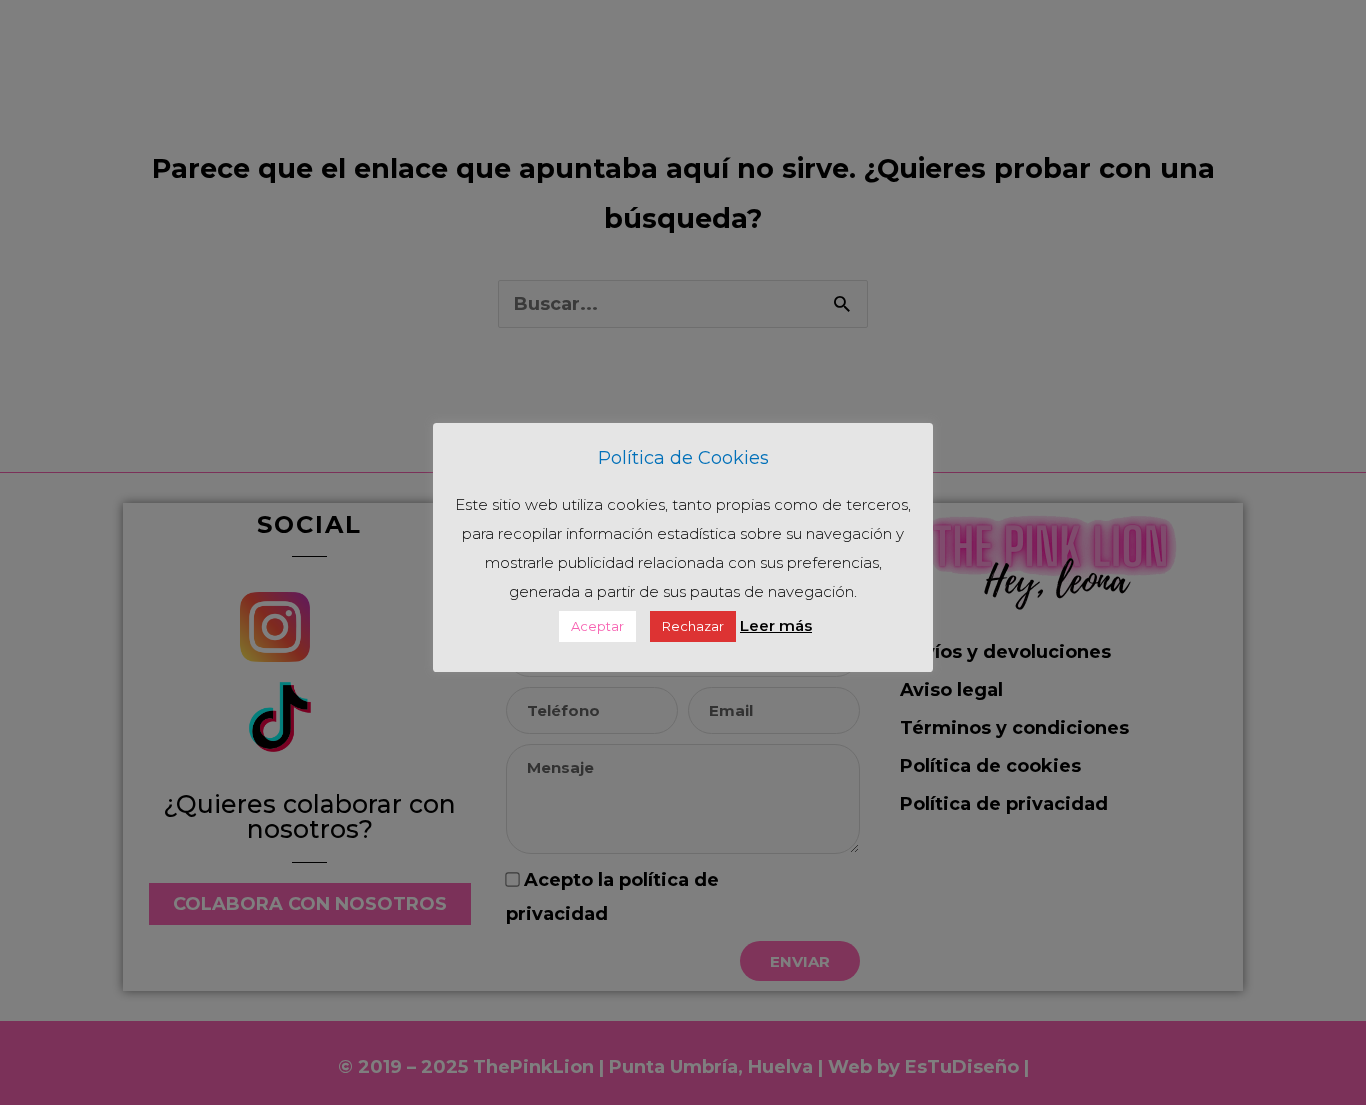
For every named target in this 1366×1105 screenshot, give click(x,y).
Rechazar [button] (693, 626)
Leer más (776, 625)
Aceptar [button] (597, 626)
